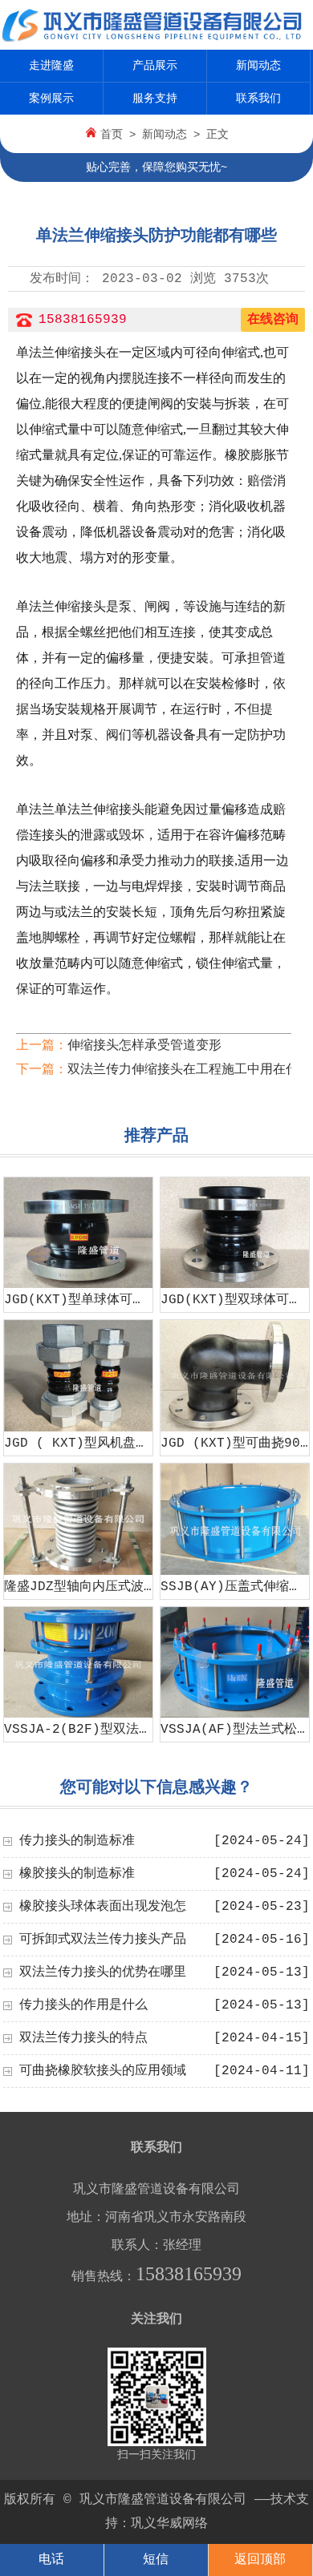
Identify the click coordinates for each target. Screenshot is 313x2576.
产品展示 (155, 66)
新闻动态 (258, 66)
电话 (51, 2560)
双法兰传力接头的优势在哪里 (103, 1972)
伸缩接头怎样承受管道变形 (144, 1046)
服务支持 (155, 99)
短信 (156, 2560)
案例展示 (51, 99)
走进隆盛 (51, 66)
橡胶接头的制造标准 (77, 1874)
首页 (112, 135)
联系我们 (258, 99)
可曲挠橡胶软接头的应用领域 (103, 2071)
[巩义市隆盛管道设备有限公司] (156, 38)
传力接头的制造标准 (77, 1841)
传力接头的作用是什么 (83, 2005)
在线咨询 (273, 320)
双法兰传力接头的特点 (83, 2038)
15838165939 (83, 320)
